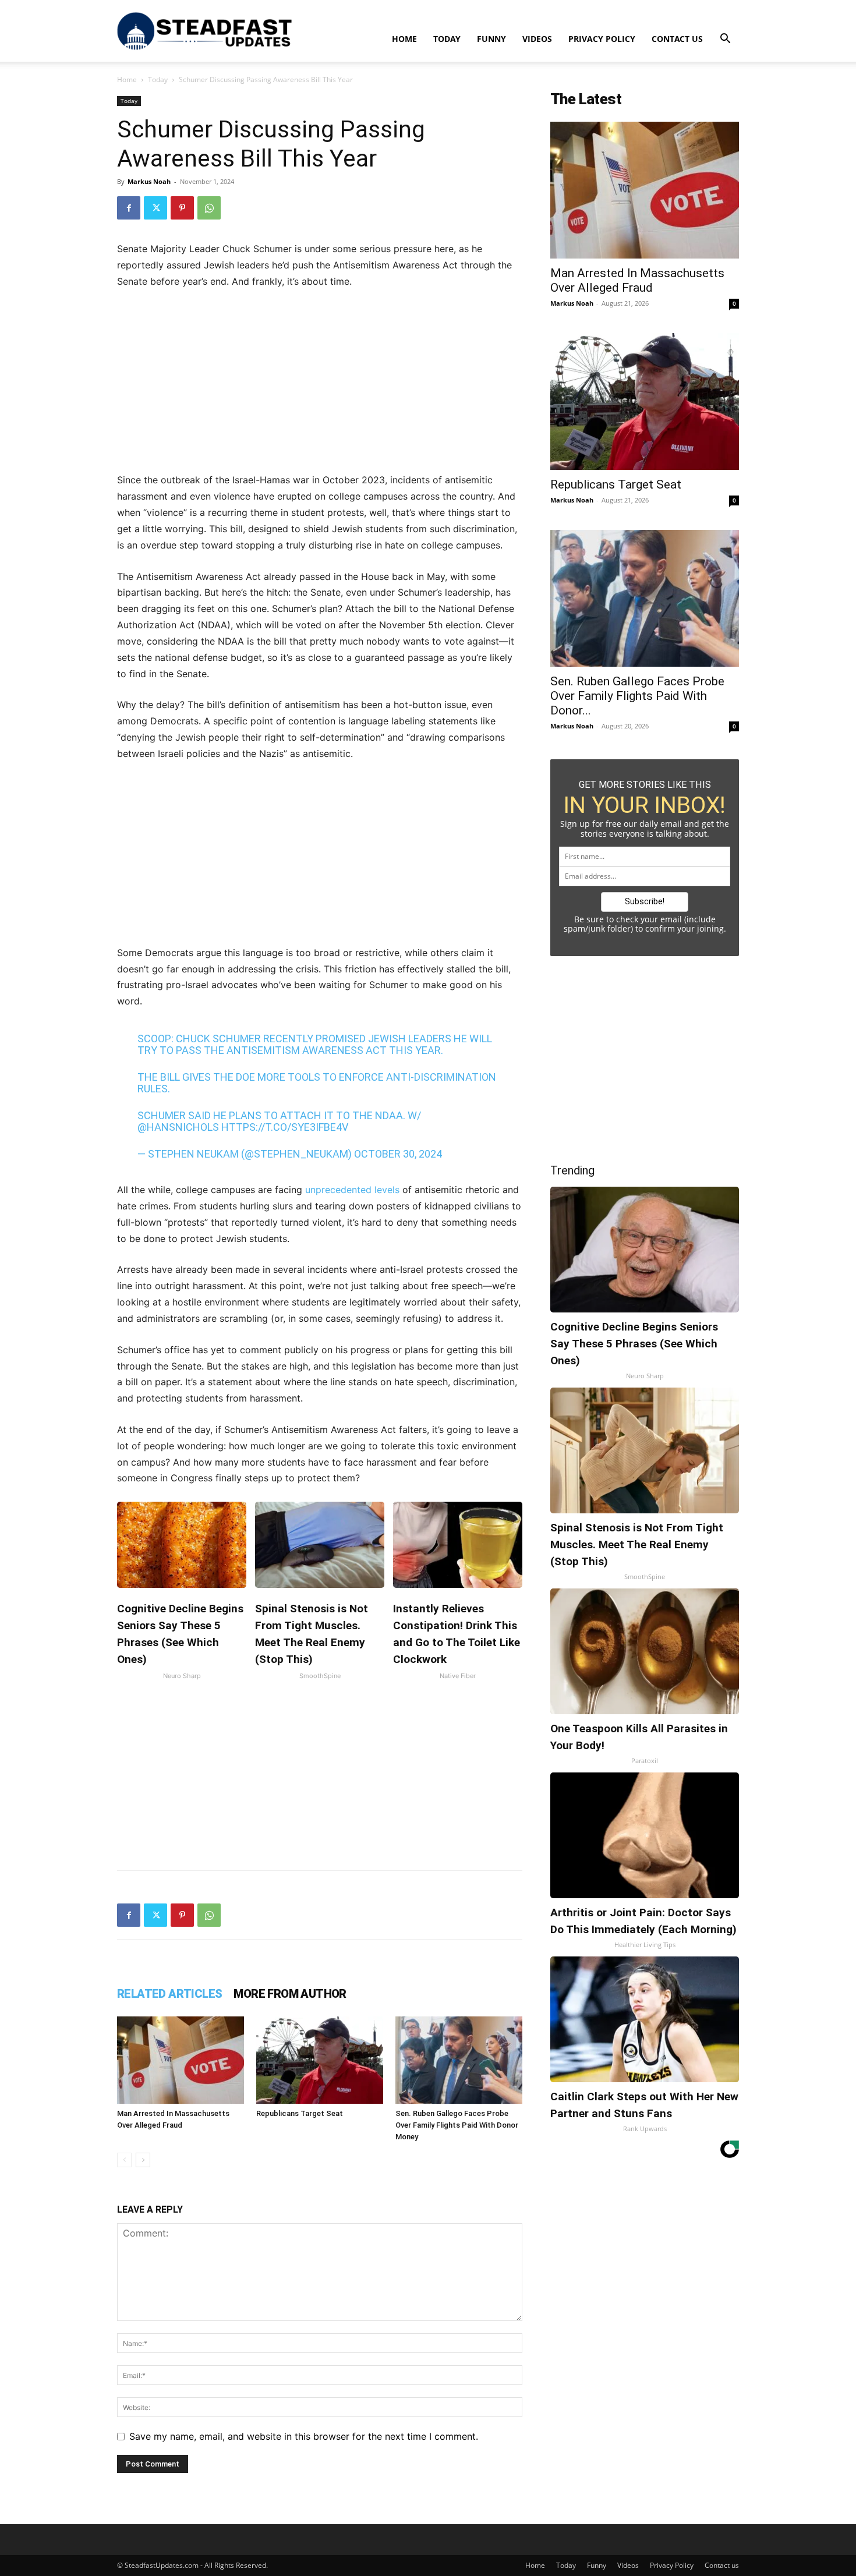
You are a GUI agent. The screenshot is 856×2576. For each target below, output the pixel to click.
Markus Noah (149, 181)
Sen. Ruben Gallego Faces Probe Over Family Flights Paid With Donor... (637, 696)
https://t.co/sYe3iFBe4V (285, 1127)
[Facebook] (129, 208)
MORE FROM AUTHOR (290, 1994)
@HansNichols (178, 1127)
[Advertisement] (320, 386)
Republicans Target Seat (300, 2113)
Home (404, 39)
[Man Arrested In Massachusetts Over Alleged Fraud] (181, 2060)
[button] (725, 40)
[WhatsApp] (209, 208)
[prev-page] (124, 2160)
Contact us (677, 39)
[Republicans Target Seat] (320, 2060)
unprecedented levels (352, 1190)
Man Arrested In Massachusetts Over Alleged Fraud (637, 280)
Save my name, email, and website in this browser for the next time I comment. (304, 2436)
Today (447, 39)
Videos (537, 39)
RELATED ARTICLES (169, 1994)
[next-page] (143, 2160)
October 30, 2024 (398, 1154)
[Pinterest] (182, 208)
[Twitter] (155, 208)
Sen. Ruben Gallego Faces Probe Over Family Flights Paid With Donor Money (457, 2125)
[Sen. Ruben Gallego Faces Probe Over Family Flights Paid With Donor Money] (459, 2060)
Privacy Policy (602, 39)
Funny (491, 39)
